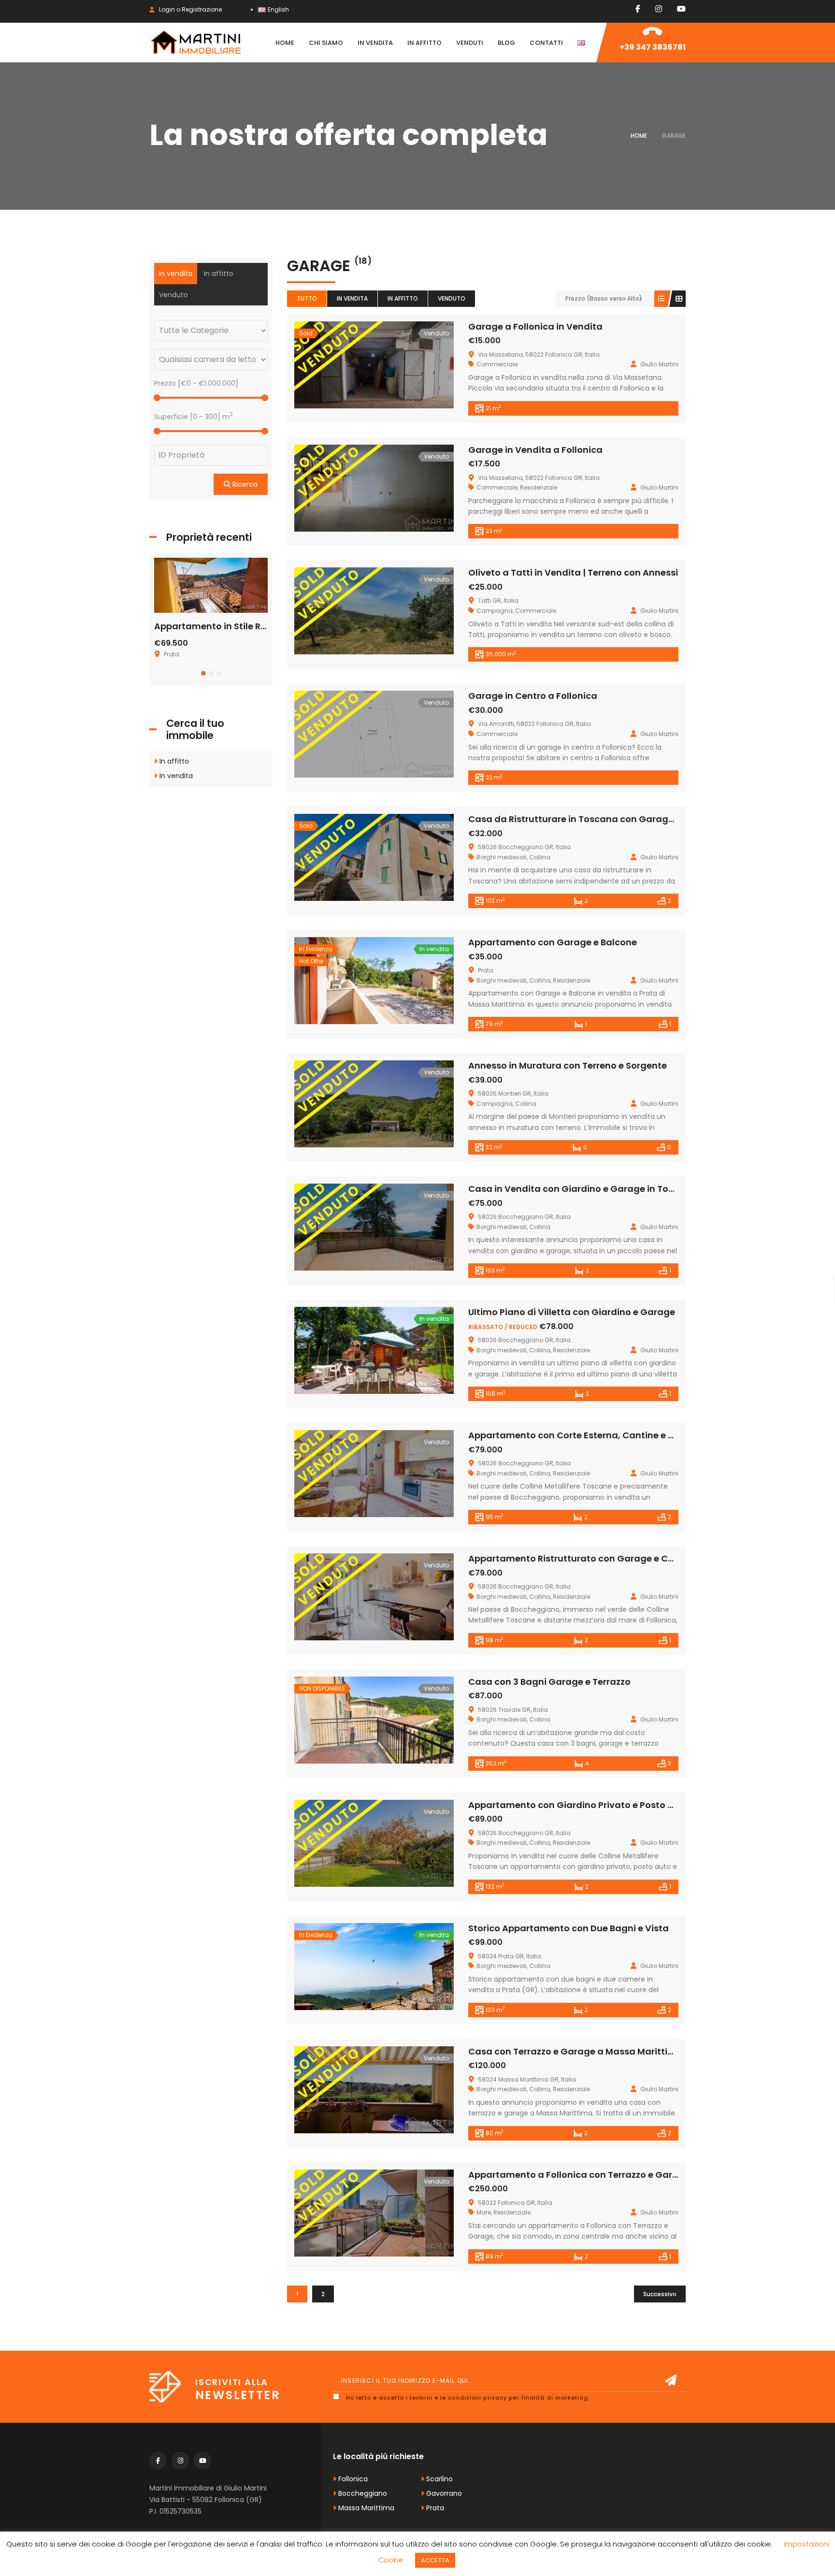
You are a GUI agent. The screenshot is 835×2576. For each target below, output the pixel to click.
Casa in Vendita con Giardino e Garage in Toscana (583, 1189)
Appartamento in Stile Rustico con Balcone (250, 626)
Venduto (452, 298)
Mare (484, 2212)
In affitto (403, 298)
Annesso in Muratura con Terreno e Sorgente (568, 1065)
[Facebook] (638, 9)
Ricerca (244, 484)
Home (639, 136)
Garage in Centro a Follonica (533, 696)
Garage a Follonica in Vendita (535, 326)
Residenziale (539, 487)
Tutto (307, 298)
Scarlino (439, 2479)
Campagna (495, 611)
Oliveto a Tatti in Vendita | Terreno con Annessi (573, 572)
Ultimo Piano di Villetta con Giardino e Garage (572, 1312)
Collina (540, 857)
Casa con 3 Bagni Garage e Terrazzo (549, 1682)
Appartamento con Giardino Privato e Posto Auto (579, 1805)
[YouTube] (681, 9)
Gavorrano (443, 2493)
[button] (203, 673)
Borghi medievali (502, 857)
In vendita (352, 298)
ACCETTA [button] (435, 2560)
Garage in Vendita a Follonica (535, 450)
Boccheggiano (362, 2493)
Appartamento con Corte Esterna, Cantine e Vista (580, 1435)
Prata (434, 2508)
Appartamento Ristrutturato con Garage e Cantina (583, 1558)
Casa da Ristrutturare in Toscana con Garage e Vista (587, 819)
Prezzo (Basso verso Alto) (604, 298)
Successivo (660, 2294)
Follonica (352, 2479)
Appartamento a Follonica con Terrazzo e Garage (579, 2175)
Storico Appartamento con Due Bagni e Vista (569, 1928)
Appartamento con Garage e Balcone (553, 942)
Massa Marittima (365, 2508)
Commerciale (497, 364)
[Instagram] (659, 9)
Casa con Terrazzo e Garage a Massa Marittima (576, 2051)
